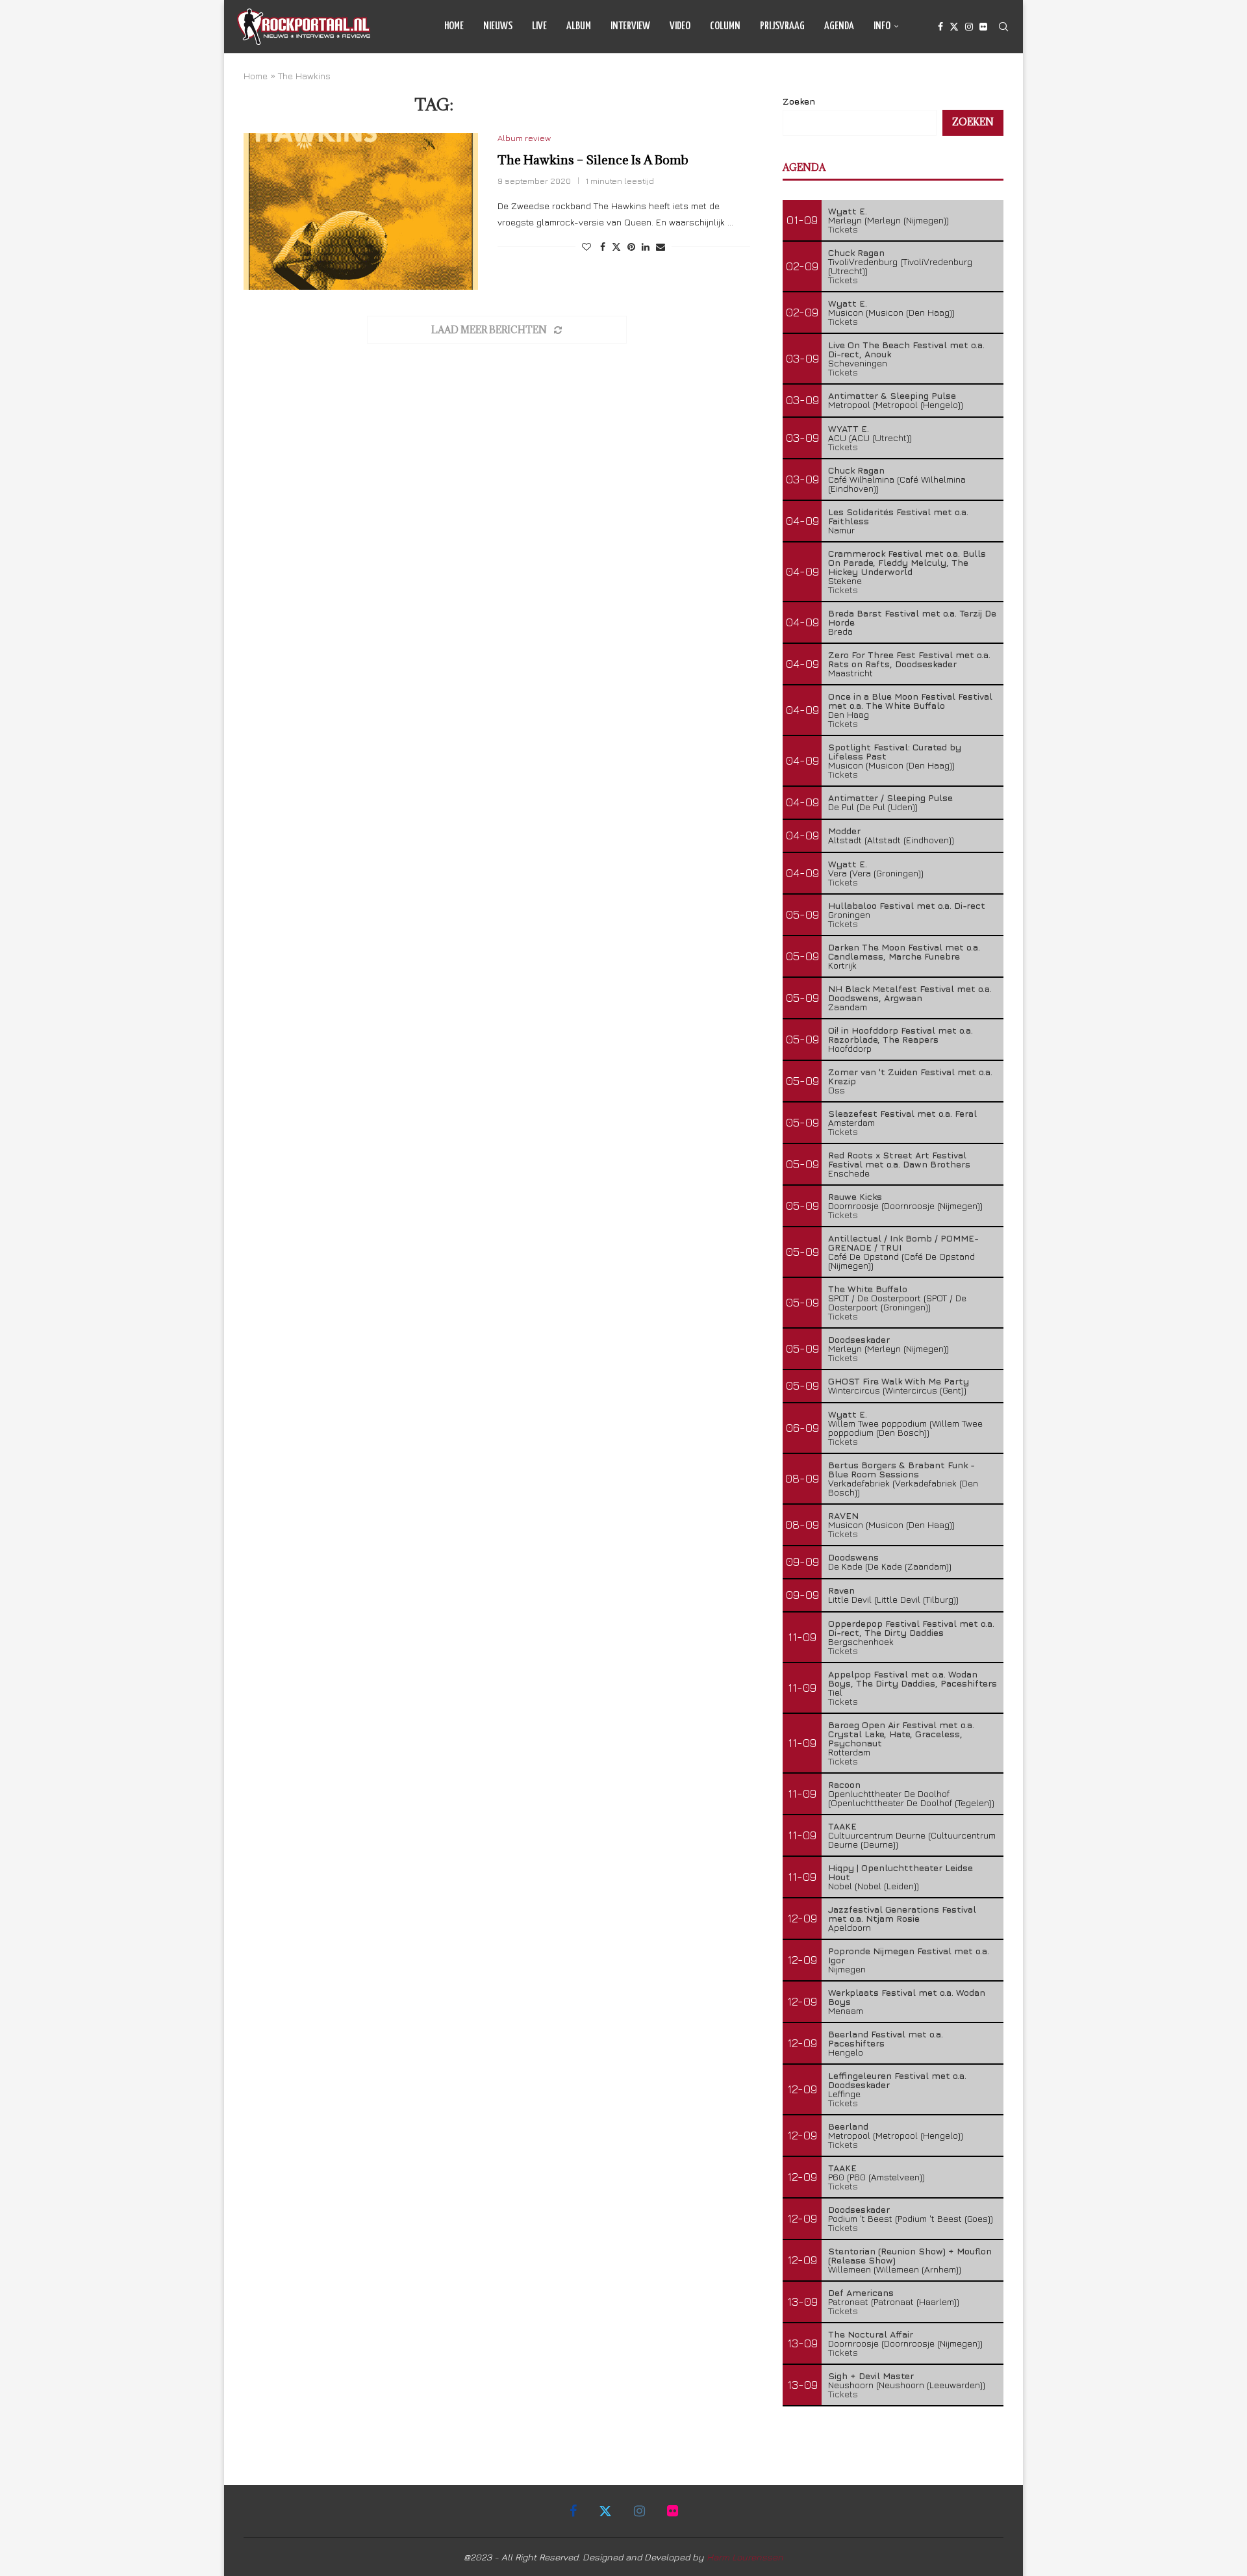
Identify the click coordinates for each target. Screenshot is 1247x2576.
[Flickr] (983, 27)
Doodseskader (859, 1339)
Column (725, 26)
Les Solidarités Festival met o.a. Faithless (898, 516)
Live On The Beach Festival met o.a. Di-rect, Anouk (906, 349)
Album (579, 26)
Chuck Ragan (856, 252)
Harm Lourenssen (745, 2557)
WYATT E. (849, 428)
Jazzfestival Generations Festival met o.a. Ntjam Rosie (902, 1914)
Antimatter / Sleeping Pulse (890, 797)
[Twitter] (954, 27)
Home (454, 26)
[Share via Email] (661, 247)
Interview (630, 26)
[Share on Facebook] (603, 247)
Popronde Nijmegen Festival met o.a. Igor (909, 1955)
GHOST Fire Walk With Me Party (899, 1381)
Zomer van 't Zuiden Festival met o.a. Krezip (910, 1076)
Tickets (843, 229)
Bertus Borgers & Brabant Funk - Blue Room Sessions (901, 1469)
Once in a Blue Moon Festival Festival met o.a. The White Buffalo (910, 701)
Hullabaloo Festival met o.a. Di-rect (907, 905)
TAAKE (842, 1826)
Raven (841, 1590)
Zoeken (799, 101)
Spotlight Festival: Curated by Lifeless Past (895, 751)
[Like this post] (586, 247)
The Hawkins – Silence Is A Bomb (593, 160)
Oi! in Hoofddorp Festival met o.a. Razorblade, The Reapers (901, 1035)
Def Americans (861, 2292)
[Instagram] (969, 27)
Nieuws (498, 26)
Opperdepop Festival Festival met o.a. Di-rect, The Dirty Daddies (911, 1628)
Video (680, 26)
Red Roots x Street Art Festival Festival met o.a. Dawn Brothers (899, 1159)
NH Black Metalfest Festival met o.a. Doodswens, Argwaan (910, 993)
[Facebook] (940, 27)
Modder (844, 831)
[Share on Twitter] (616, 247)
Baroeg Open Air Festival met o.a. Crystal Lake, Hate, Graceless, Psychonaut (901, 1734)
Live (539, 26)
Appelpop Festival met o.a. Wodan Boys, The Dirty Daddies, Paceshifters (913, 1678)
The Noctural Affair (871, 2334)
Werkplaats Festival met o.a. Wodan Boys (907, 1997)
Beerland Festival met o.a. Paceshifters (886, 2038)
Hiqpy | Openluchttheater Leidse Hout (901, 1872)
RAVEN (843, 1515)
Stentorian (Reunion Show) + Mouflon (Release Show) (910, 2255)
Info (882, 26)
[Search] (1003, 27)
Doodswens (853, 1557)
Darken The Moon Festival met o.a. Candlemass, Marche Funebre (904, 951)
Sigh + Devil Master (871, 2376)
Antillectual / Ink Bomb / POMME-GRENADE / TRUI (903, 1243)
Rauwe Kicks (855, 1196)
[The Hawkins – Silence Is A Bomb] (361, 211)
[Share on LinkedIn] (646, 247)
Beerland (848, 2126)
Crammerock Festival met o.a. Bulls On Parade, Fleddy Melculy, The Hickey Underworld (907, 562)
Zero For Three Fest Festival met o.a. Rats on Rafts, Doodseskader (909, 659)
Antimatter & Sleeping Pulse (892, 395)
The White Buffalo (868, 1289)
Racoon (844, 1784)
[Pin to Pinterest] (631, 247)
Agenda (839, 26)
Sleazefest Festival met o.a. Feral (902, 1113)
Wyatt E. (848, 211)
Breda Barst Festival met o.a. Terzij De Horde (912, 618)
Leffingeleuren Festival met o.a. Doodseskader (897, 2080)
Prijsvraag (782, 26)
